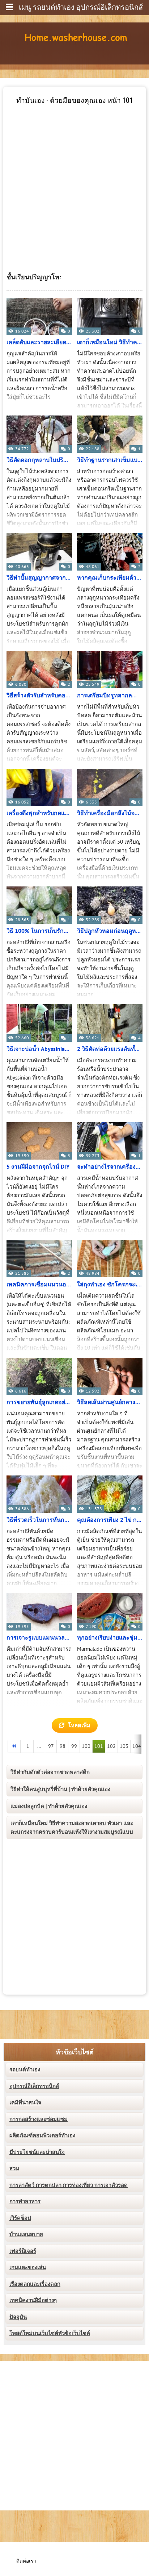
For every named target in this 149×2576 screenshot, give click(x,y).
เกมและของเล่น (28, 2267)
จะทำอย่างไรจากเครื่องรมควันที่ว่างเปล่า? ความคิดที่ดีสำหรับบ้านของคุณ (110, 1167)
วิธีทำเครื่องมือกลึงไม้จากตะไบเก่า (110, 813)
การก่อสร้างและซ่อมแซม (39, 2119)
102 (111, 1746)
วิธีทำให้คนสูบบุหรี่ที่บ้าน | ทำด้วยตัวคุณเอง (60, 1789)
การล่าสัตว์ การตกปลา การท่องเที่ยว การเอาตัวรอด (69, 2185)
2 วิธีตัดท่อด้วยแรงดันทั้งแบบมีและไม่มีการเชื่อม (110, 1049)
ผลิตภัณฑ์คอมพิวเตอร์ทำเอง (42, 2135)
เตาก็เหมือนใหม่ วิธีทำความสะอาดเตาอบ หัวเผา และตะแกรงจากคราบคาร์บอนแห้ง (110, 342)
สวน (14, 2168)
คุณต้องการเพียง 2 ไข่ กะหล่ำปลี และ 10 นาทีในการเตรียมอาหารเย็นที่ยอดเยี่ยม (110, 1520)
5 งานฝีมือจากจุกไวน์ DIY (38, 1167)
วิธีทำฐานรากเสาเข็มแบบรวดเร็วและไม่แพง (110, 460)
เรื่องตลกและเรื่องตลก (35, 2284)
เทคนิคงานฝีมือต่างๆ (33, 2300)
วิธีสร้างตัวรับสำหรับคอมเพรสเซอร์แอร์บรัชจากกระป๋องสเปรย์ (39, 696)
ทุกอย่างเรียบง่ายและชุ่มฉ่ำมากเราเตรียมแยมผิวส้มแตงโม (110, 1638)
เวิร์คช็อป (20, 2218)
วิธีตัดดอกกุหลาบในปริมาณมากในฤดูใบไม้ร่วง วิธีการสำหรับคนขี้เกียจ (39, 460)
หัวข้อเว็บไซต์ (75, 2052)
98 (63, 1746)
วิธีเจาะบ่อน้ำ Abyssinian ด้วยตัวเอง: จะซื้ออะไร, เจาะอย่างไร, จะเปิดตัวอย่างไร (39, 1049)
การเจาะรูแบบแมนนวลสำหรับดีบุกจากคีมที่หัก (39, 1638)
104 (137, 1746)
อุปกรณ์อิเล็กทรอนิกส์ (34, 2086)
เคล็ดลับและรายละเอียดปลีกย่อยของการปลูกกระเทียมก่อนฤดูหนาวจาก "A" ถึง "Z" (39, 342)
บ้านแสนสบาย (26, 2234)
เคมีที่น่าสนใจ (25, 2103)
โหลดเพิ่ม (79, 1725)
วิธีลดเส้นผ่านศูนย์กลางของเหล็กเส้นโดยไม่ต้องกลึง (110, 1402)
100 (86, 1746)
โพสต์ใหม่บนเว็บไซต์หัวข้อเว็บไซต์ (50, 2333)
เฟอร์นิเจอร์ (23, 2251)
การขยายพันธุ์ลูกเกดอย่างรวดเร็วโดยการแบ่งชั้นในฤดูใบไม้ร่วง (39, 1402)
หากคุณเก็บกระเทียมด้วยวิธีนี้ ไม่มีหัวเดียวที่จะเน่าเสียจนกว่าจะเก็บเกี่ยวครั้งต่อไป (110, 578)
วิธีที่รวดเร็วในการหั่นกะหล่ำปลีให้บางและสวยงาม (39, 1520)
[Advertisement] (74, 180)
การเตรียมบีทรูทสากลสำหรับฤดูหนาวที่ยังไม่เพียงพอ (110, 696)
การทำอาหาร (25, 2201)
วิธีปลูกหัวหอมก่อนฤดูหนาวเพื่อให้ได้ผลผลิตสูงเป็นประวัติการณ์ (110, 931)
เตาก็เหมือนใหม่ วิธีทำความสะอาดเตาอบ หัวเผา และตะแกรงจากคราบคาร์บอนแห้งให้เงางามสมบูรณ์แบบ (72, 1828)
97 (51, 1746)
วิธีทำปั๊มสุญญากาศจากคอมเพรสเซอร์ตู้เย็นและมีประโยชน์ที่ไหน (39, 578)
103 (124, 1746)
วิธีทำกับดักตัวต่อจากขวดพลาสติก (50, 1772)
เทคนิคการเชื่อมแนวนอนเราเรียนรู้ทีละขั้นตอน (39, 1285)
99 (74, 1746)
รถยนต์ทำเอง (25, 2070)
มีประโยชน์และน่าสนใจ (37, 2152)
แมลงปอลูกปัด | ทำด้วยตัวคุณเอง (49, 1806)
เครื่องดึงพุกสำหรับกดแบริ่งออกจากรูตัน (39, 813)
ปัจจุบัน (18, 2317)
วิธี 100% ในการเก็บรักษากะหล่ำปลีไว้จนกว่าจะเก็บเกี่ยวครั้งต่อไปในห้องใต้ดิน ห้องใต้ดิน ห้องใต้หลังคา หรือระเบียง (39, 931)
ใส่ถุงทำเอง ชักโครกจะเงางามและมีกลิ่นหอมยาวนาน (110, 1285)
